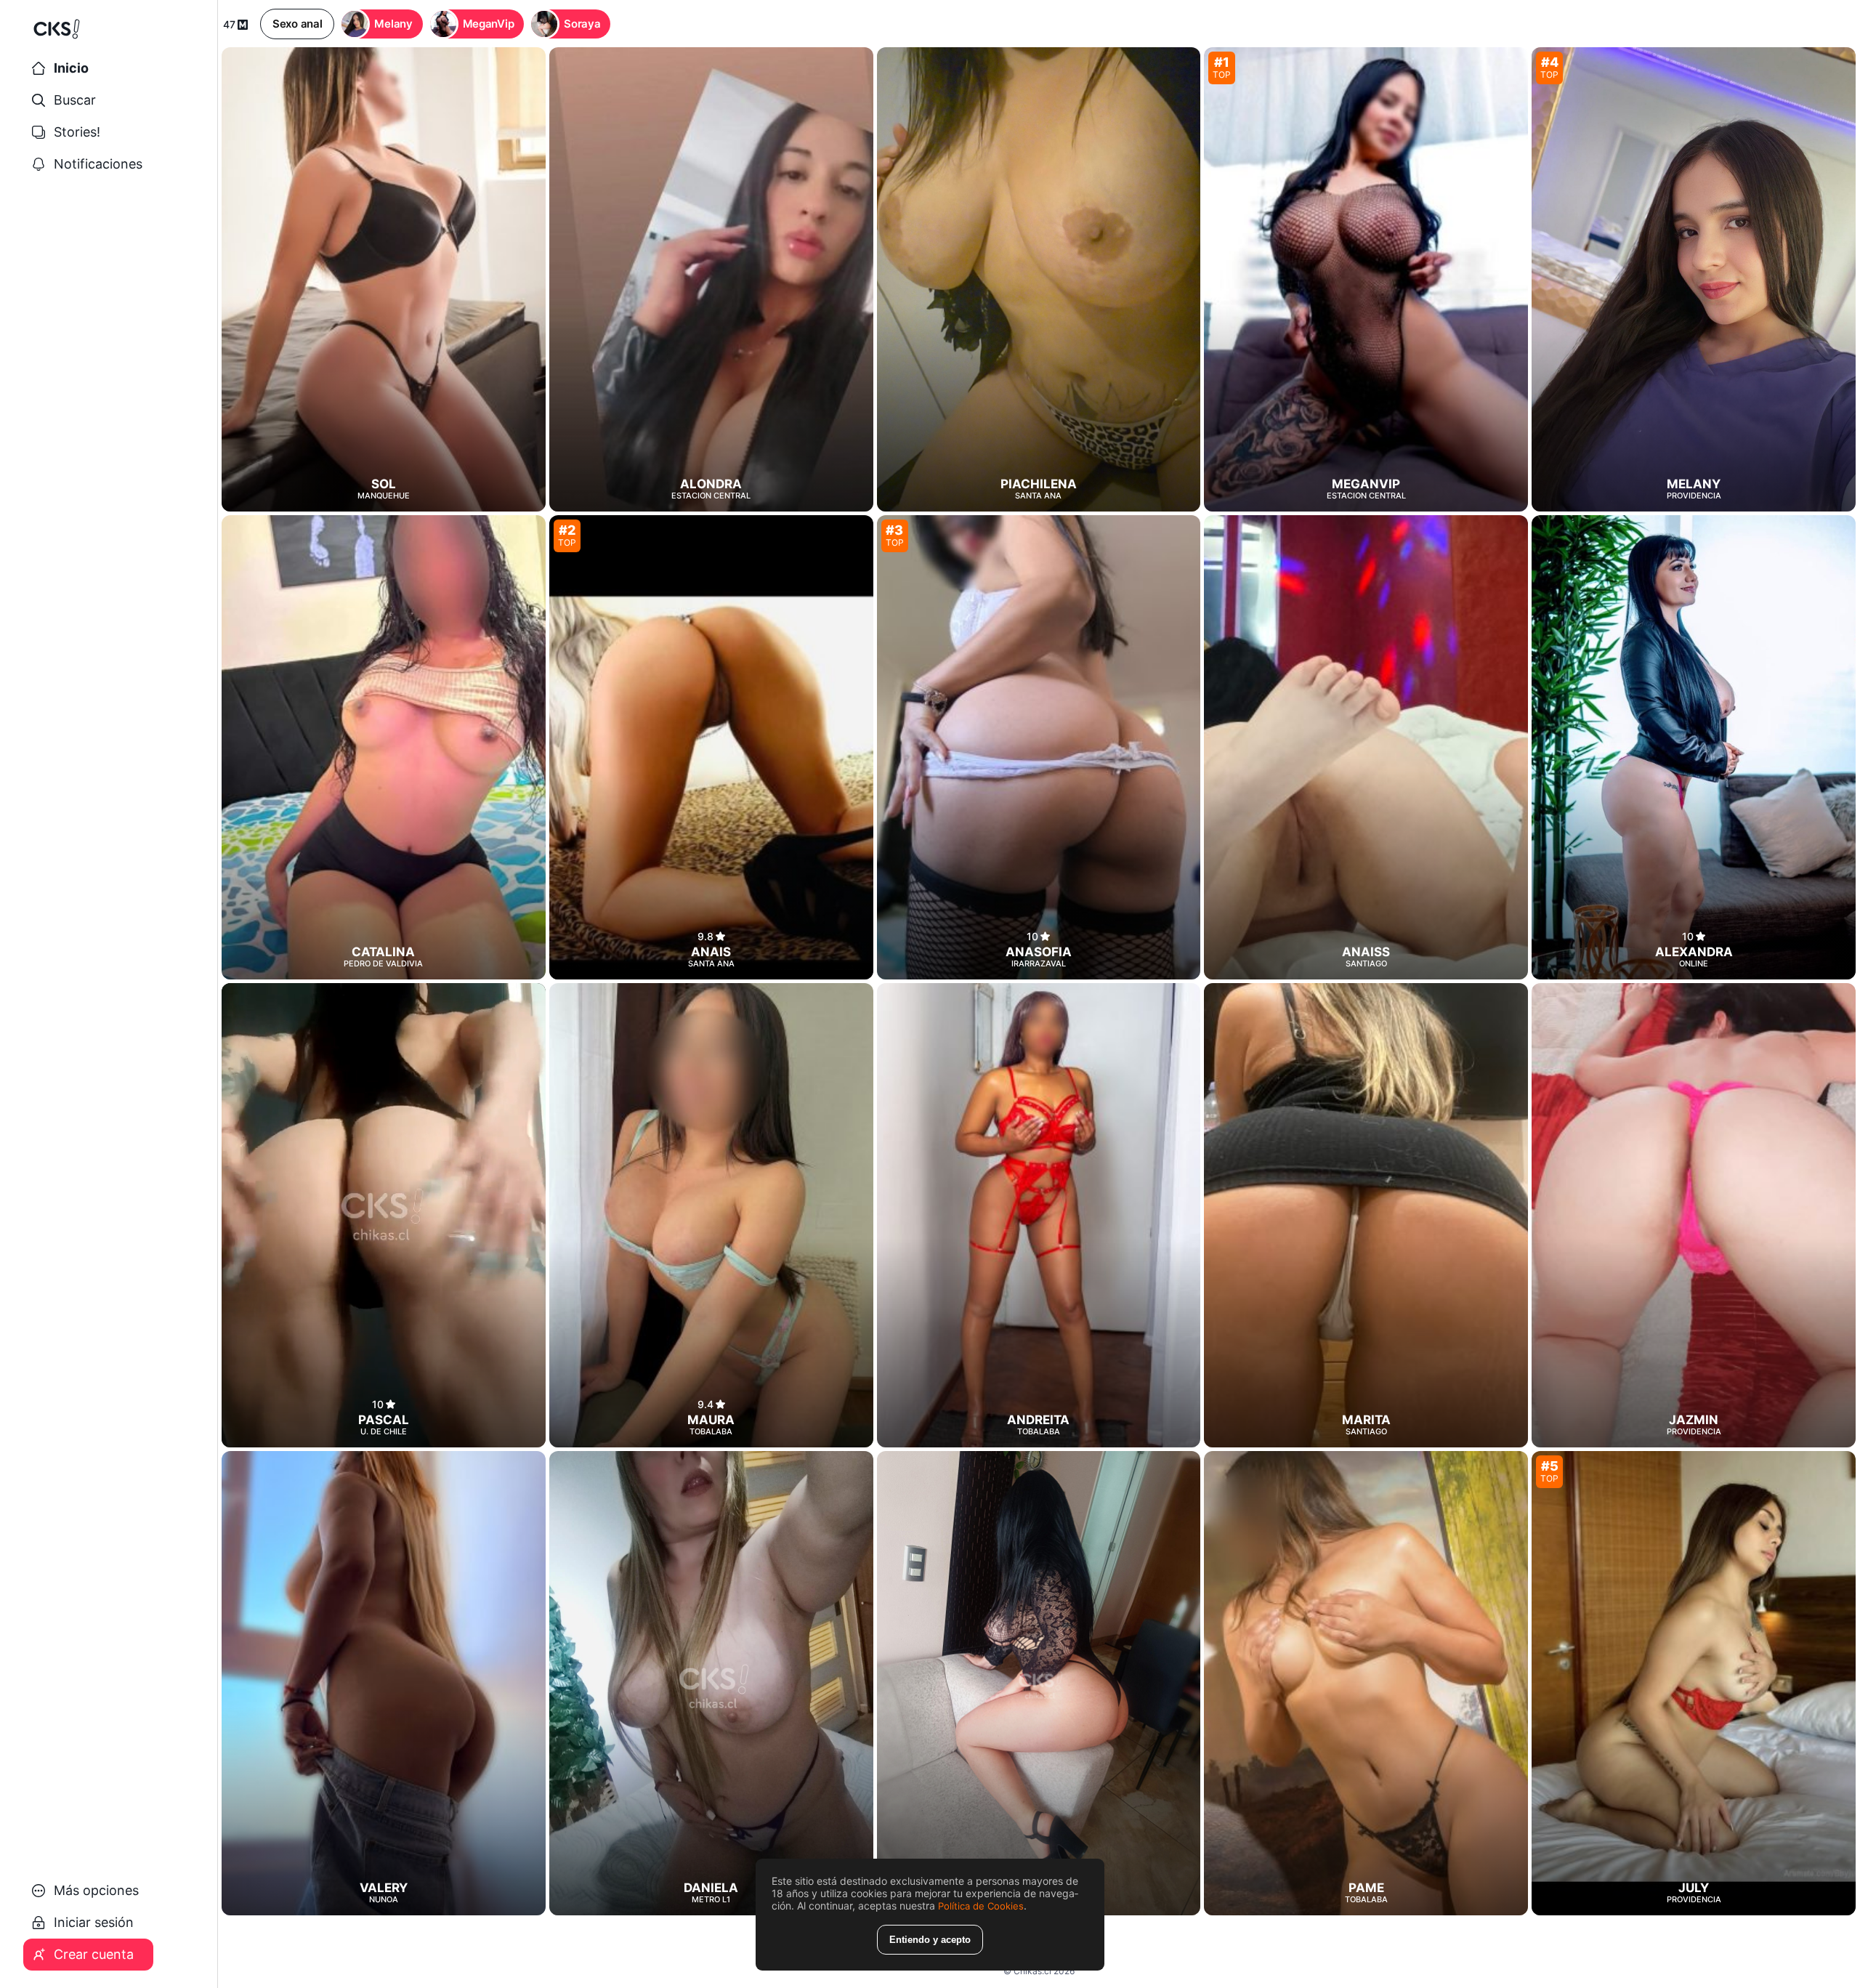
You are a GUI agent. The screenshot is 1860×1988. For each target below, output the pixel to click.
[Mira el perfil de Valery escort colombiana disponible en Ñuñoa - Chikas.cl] (384, 1683)
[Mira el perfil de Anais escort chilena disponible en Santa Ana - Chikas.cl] (711, 747)
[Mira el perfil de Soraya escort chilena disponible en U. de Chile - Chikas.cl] (1039, 1683)
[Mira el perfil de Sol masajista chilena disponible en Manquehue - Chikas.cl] (384, 279)
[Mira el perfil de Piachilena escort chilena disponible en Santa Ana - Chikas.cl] (1039, 279)
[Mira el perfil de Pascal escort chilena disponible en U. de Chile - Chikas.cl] (384, 1215)
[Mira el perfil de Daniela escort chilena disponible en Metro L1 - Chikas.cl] (711, 1683)
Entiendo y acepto (930, 1940)
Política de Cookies (981, 1906)
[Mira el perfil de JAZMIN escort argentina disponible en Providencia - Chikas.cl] (1694, 1215)
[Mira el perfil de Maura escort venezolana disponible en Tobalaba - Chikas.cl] (711, 1215)
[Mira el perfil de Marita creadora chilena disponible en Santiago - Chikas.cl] (1366, 1215)
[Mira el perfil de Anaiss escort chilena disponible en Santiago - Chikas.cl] (1366, 747)
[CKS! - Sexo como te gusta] (109, 35)
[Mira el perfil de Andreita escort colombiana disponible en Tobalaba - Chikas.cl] (1039, 1215)
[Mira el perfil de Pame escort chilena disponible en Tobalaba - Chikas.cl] (1366, 1683)
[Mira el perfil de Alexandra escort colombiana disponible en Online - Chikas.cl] (1694, 747)
